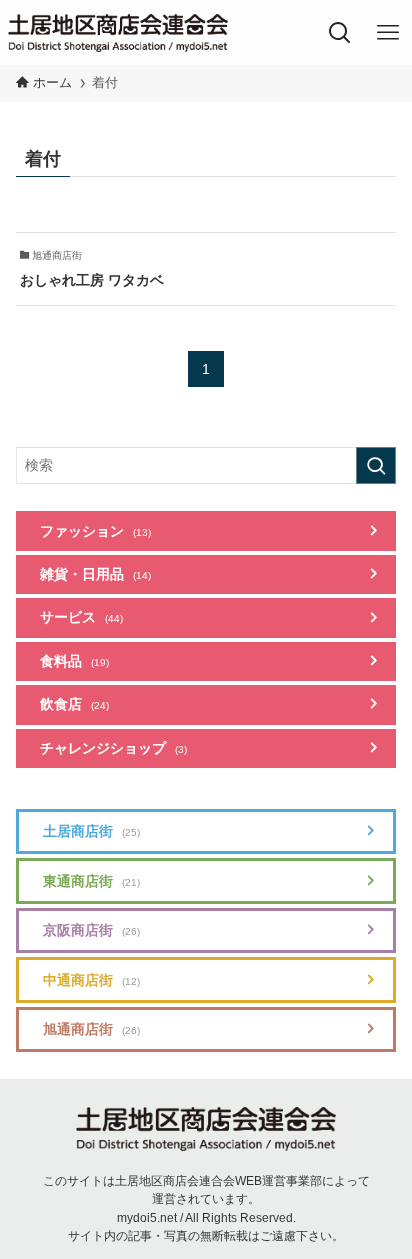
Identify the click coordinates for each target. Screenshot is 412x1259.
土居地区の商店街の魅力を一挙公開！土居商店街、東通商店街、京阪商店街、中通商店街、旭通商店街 (118, 33)
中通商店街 (91, 980)
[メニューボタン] (388, 33)
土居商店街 (91, 831)
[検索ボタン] (340, 33)
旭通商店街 (91, 1029)
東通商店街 (91, 881)
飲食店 (74, 704)
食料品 (74, 661)
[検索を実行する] (376, 465)
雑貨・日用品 (95, 574)
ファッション (95, 531)
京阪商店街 (91, 930)
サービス (81, 617)
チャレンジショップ (113, 748)
